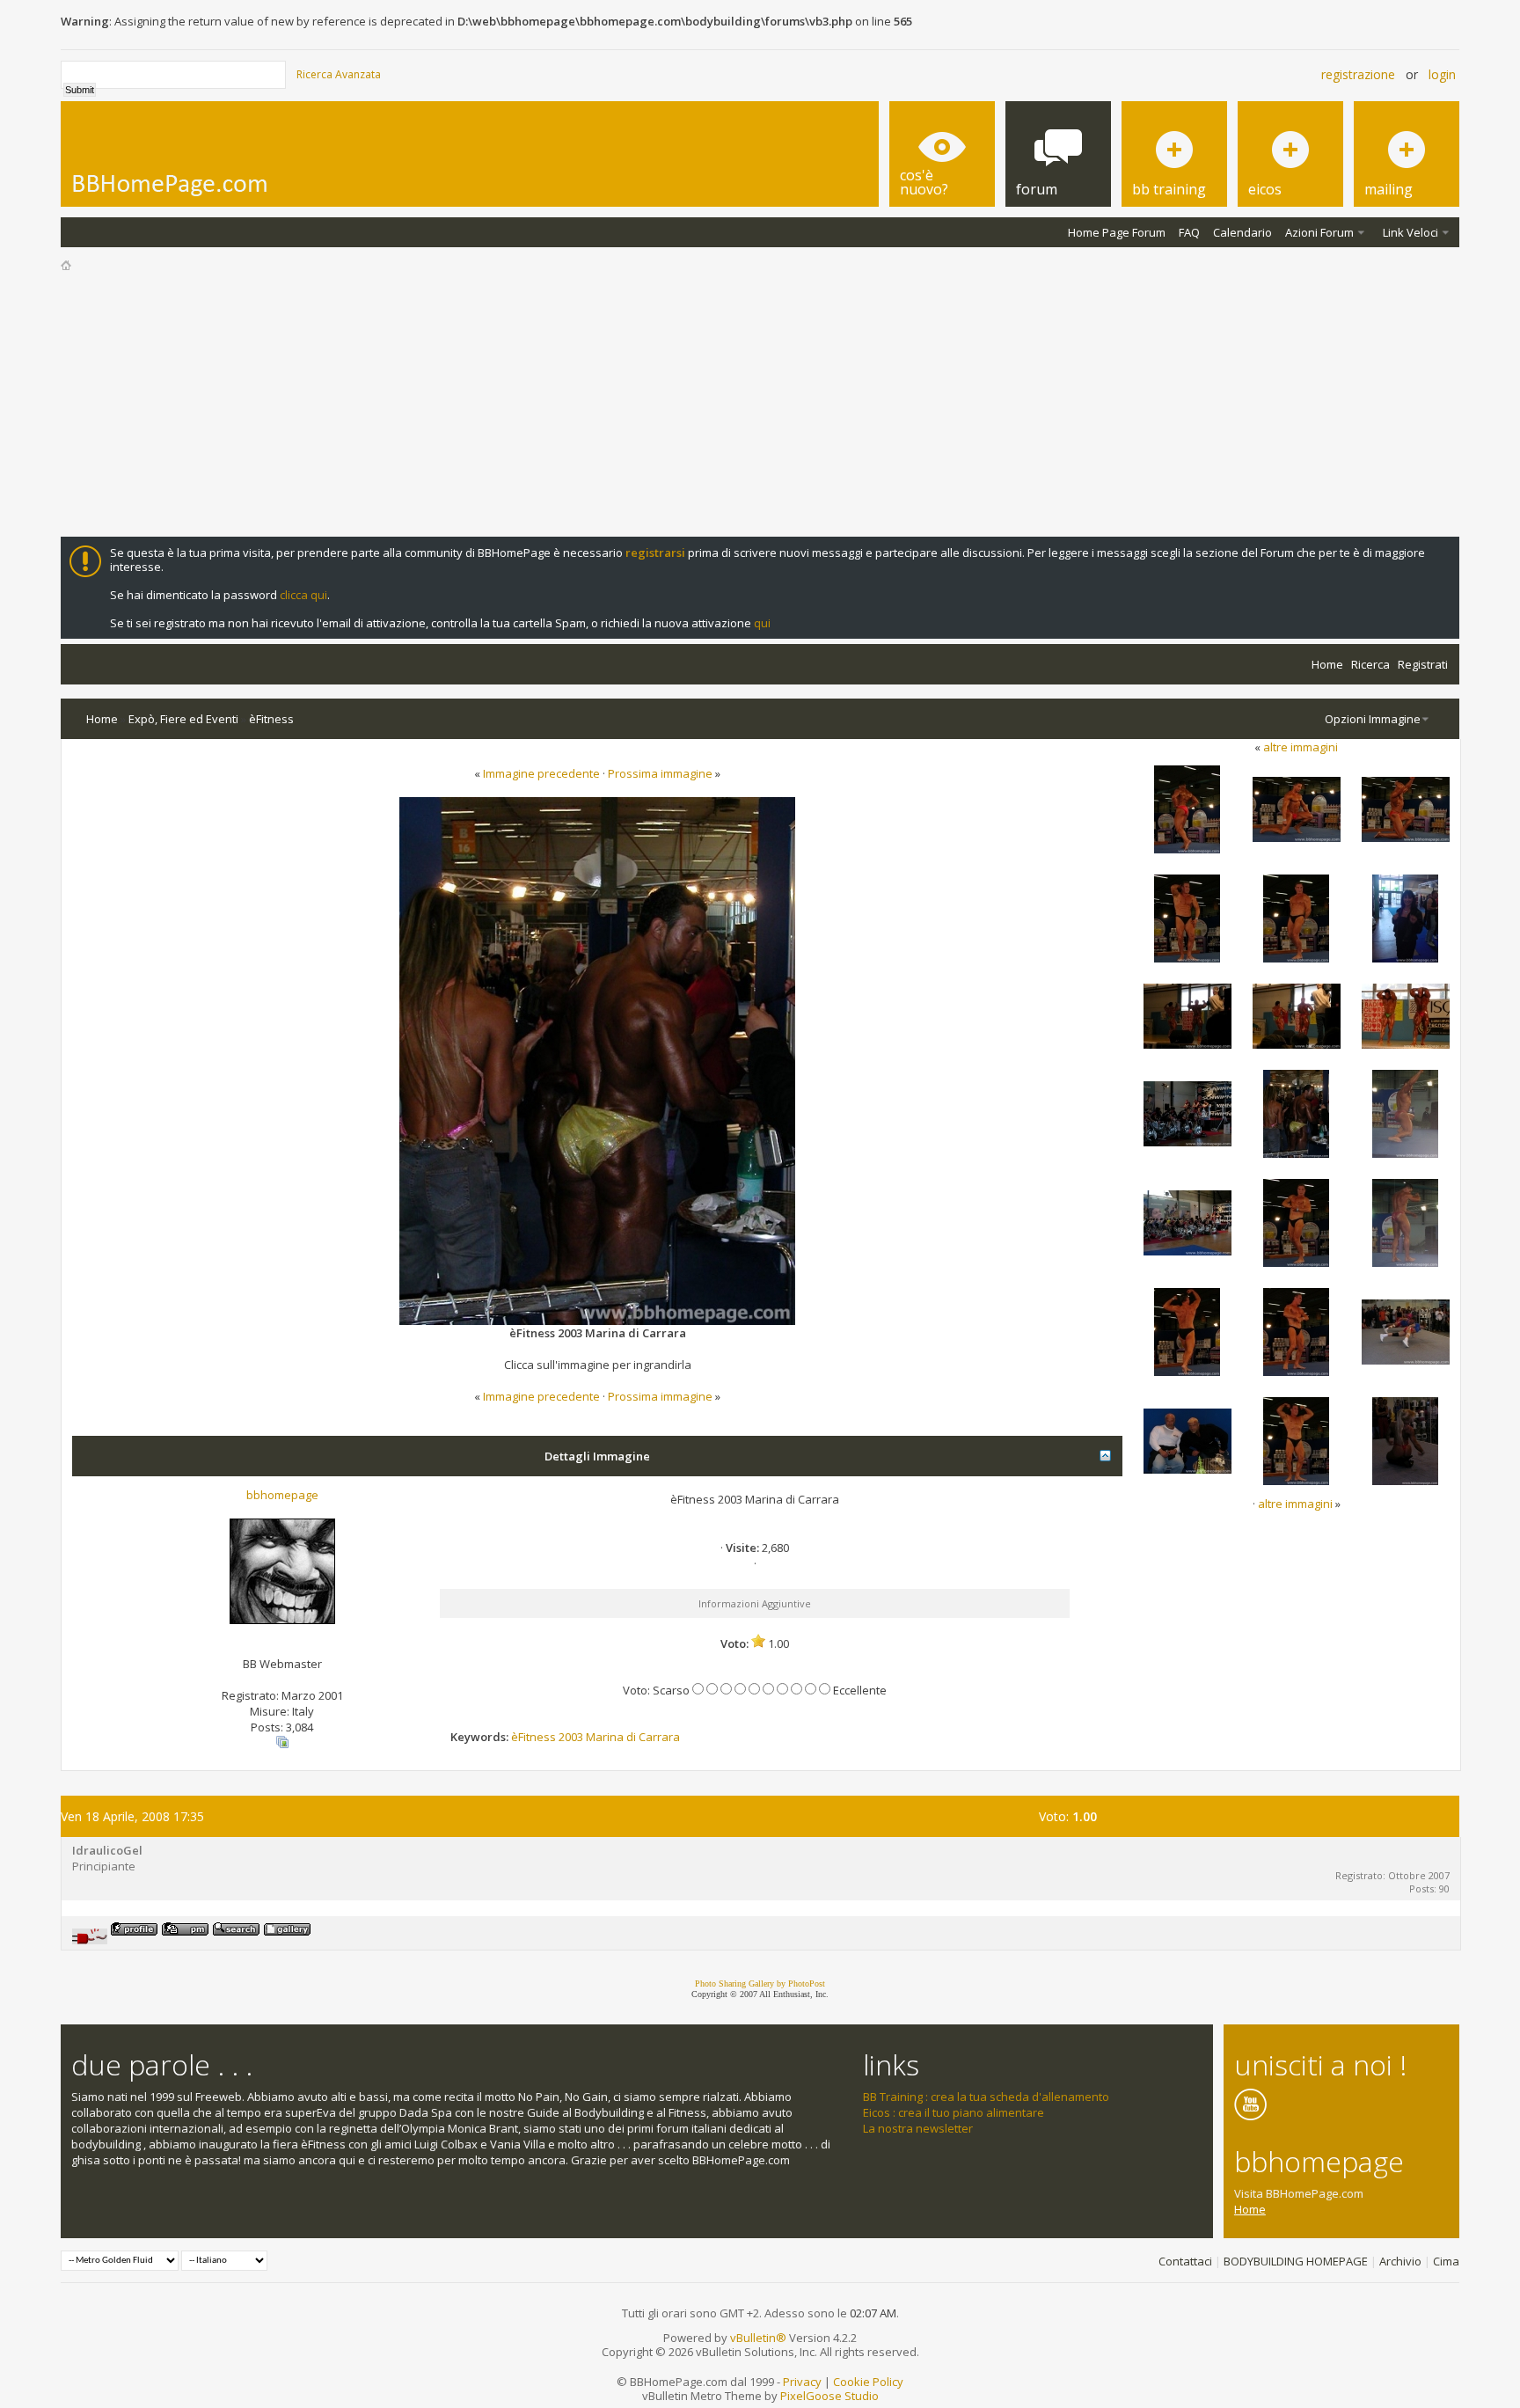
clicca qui (303, 595)
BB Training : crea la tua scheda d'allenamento (986, 2097)
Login (1442, 74)
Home (1327, 664)
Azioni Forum (1319, 232)
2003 (571, 1737)
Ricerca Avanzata (339, 74)
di (631, 1737)
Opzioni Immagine (1373, 719)
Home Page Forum (1117, 232)
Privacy (802, 2382)
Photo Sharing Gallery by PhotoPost (760, 1983)
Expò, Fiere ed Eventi (183, 719)
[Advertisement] (760, 405)
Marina (605, 1737)
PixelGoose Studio (829, 2396)
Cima (1446, 2261)
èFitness (271, 719)
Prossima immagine (660, 773)
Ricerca (1370, 664)
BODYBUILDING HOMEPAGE (1296, 2261)
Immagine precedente (541, 773)
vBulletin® (758, 2338)
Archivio (1400, 2261)
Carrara (659, 1737)
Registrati (1423, 664)
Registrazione (1358, 74)
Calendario (1242, 232)
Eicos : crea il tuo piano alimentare (954, 2112)
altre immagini (1301, 747)
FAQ (1189, 232)
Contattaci (1185, 2261)
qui (762, 623)
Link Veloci (1410, 232)
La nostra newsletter (918, 2128)
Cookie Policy (868, 2382)
